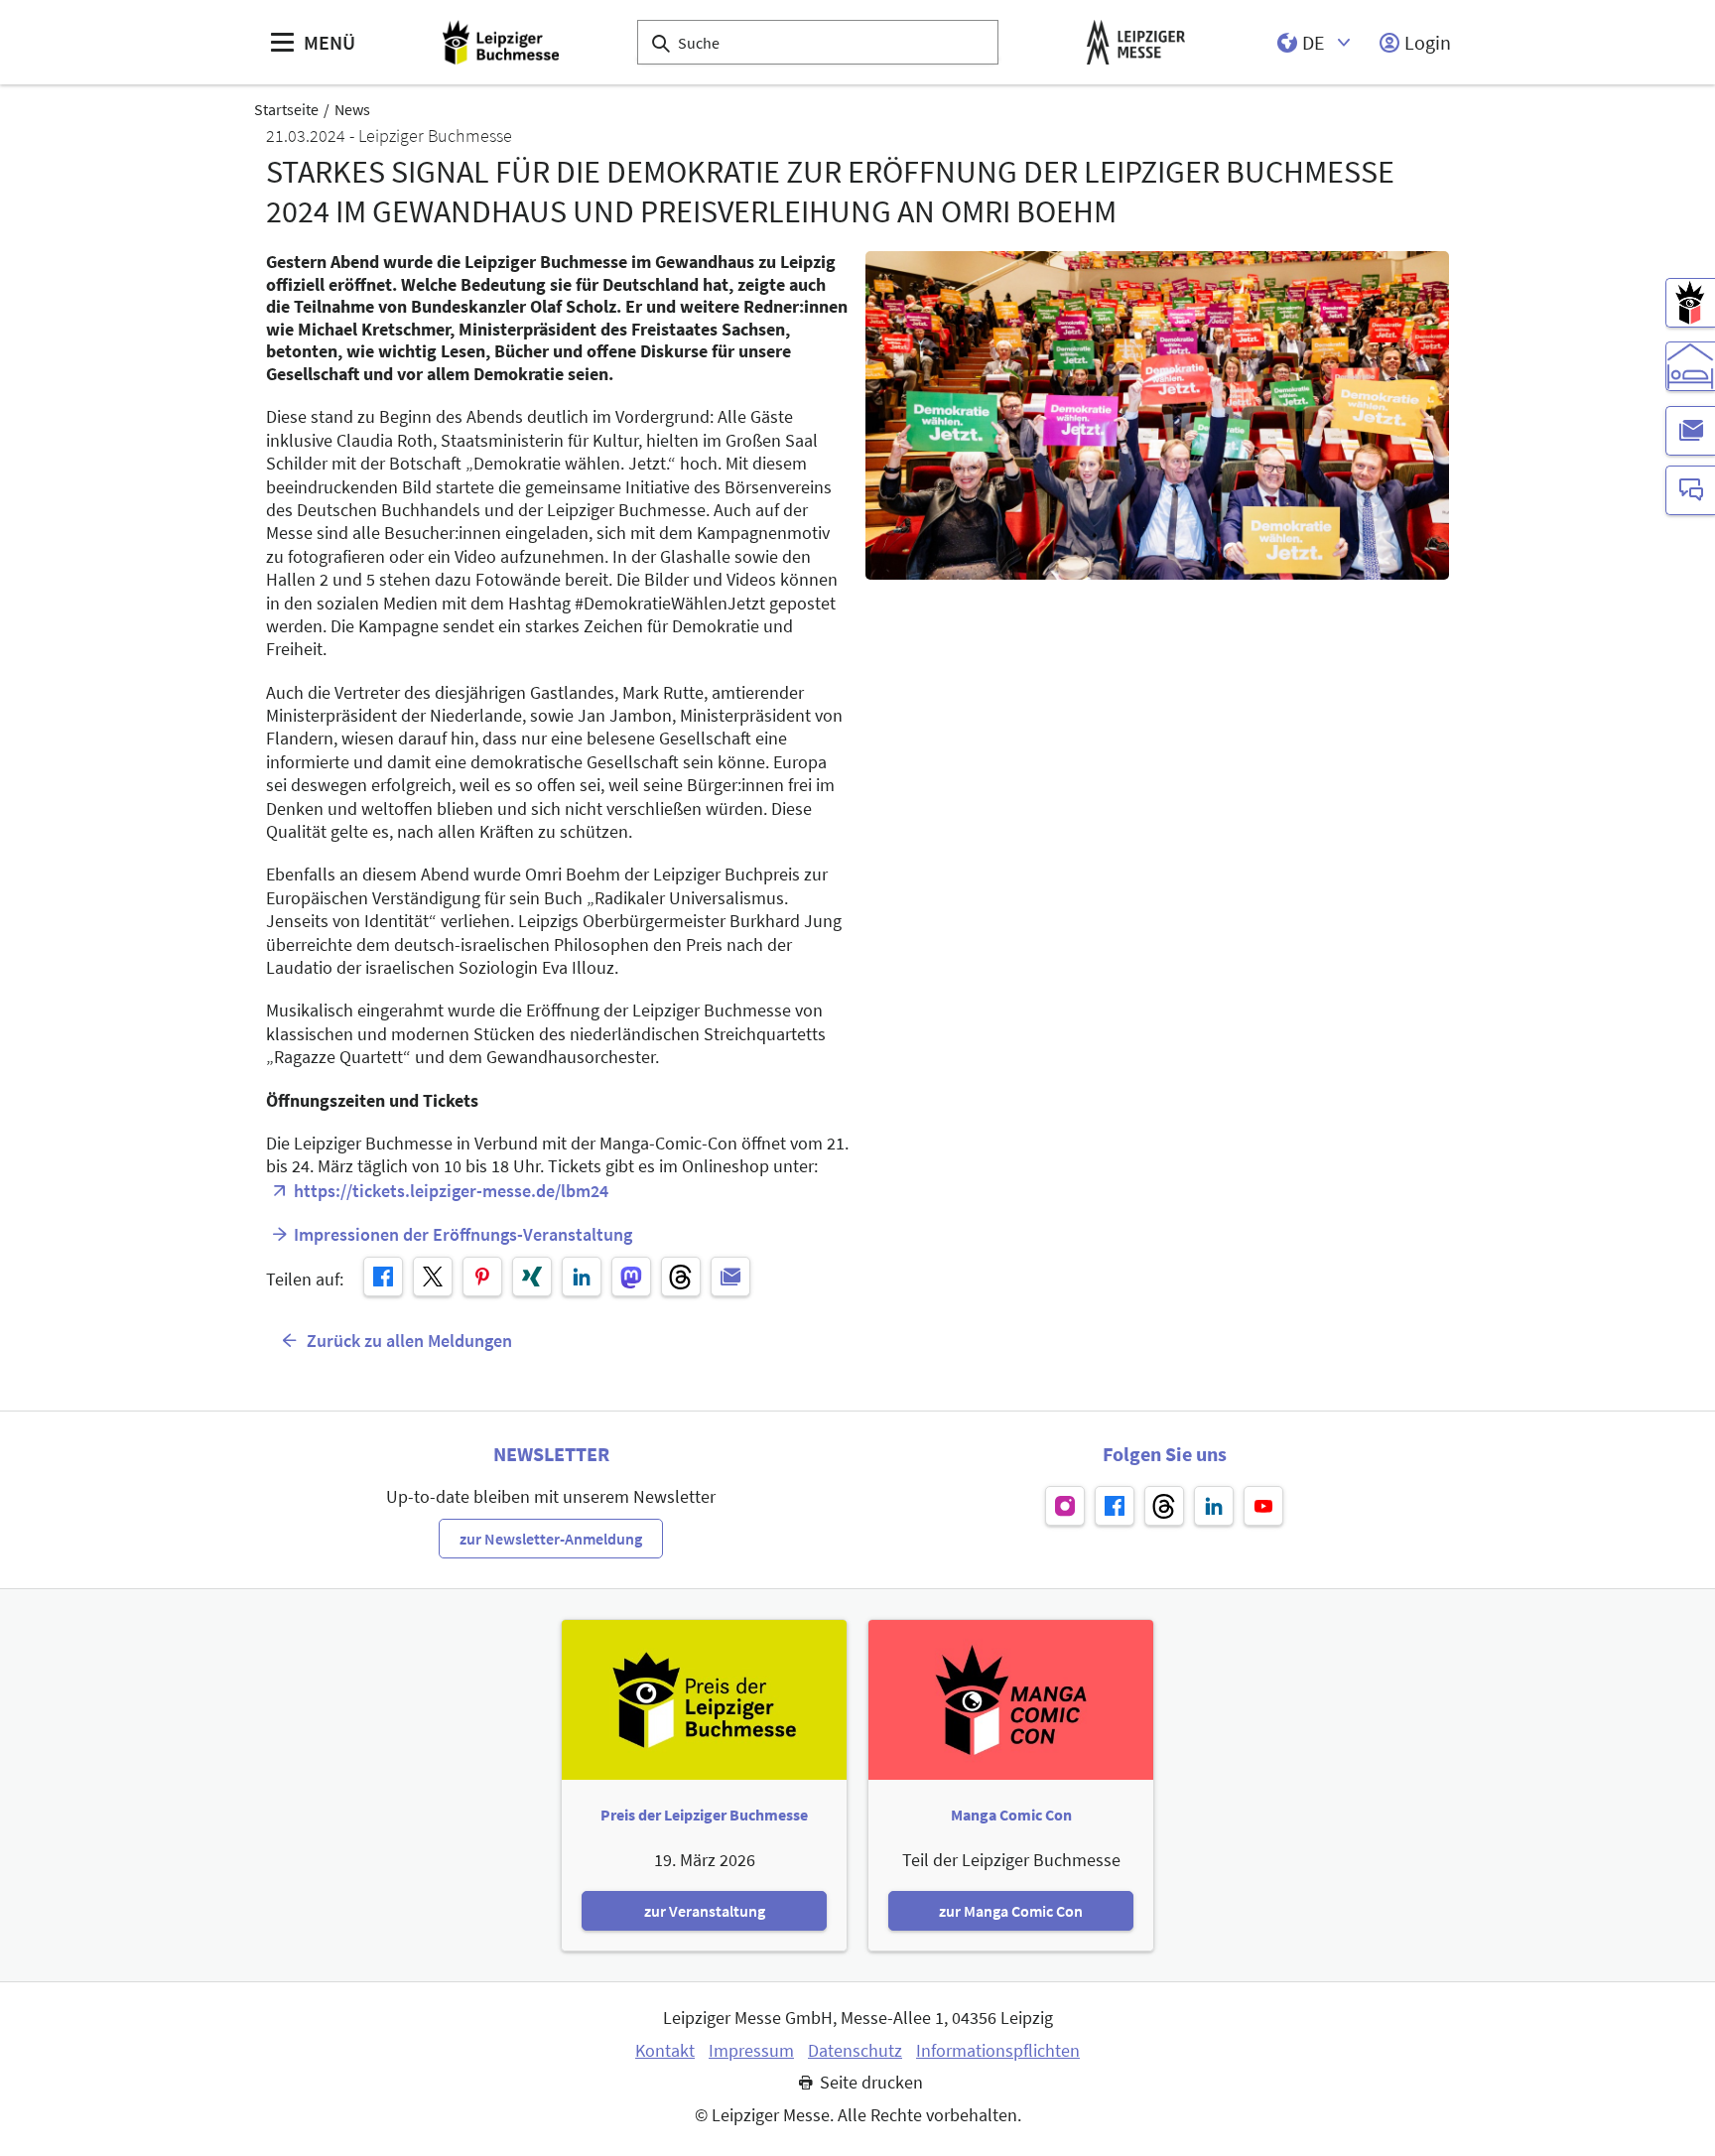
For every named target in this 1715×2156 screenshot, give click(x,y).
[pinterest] (482, 1277)
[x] (433, 1277)
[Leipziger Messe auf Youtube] (1263, 1506)
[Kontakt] (1690, 490)
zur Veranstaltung (705, 1911)
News (352, 109)
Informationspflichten (998, 2051)
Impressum (751, 2051)
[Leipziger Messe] (1136, 42)
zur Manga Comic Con (1011, 1911)
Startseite (286, 109)
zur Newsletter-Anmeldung (551, 1539)
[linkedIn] (582, 1277)
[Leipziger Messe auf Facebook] (1115, 1506)
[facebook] (383, 1277)
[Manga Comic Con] (1690, 303)
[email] (730, 1277)
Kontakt (665, 2051)
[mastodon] (631, 1277)
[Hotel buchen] (1690, 366)
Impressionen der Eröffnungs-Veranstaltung (463, 1234)
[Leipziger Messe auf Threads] (1164, 1506)
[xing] (532, 1277)
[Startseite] (501, 42)
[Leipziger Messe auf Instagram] (1065, 1506)
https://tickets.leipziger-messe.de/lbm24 (451, 1191)
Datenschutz (855, 2051)
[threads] (681, 1277)
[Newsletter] (1690, 431)
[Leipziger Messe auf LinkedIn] (1214, 1506)
